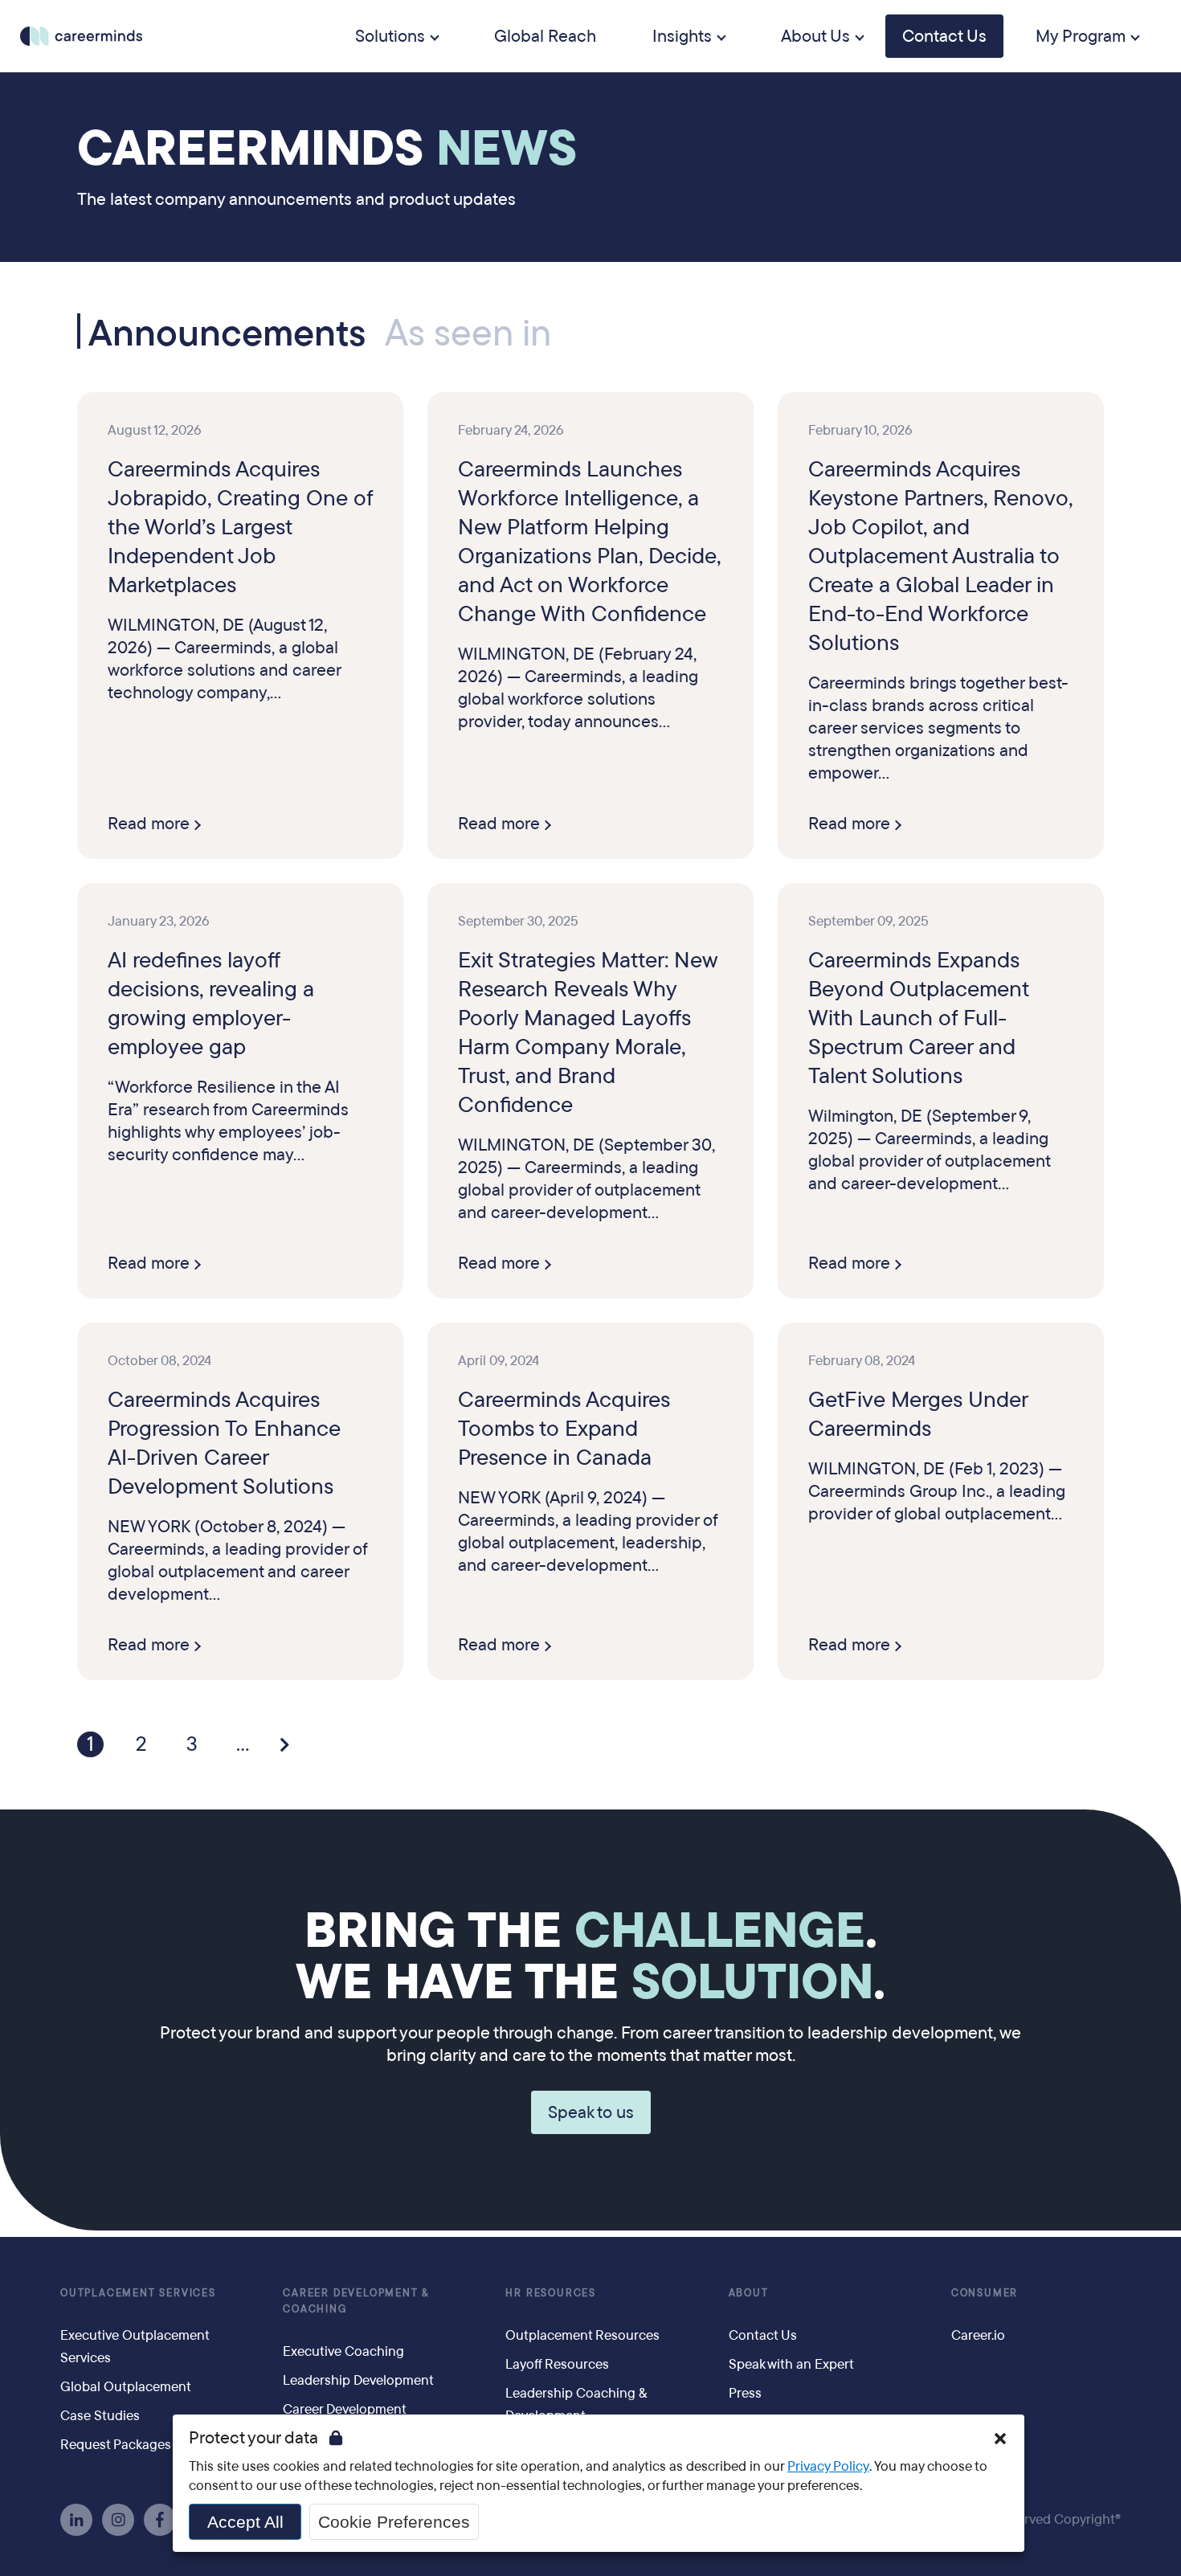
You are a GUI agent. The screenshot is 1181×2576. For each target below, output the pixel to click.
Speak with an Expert (791, 2364)
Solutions (390, 36)
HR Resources (551, 2293)
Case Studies (100, 2416)
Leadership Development (358, 2380)
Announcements (227, 331)
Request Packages (116, 2445)
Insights (682, 36)
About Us (815, 36)
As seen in (468, 333)
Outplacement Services (138, 2293)
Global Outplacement (126, 2387)
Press (745, 2393)
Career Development (345, 2409)
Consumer (985, 2293)
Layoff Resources (557, 2364)
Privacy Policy (828, 2466)
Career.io (978, 2335)
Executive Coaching (343, 2351)
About (749, 2293)
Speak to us (591, 2112)
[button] (1000, 2439)
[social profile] (76, 2520)
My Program (1081, 36)
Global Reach (545, 36)
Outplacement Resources (582, 2335)
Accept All (245, 2522)
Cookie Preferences (394, 2522)
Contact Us (944, 36)
